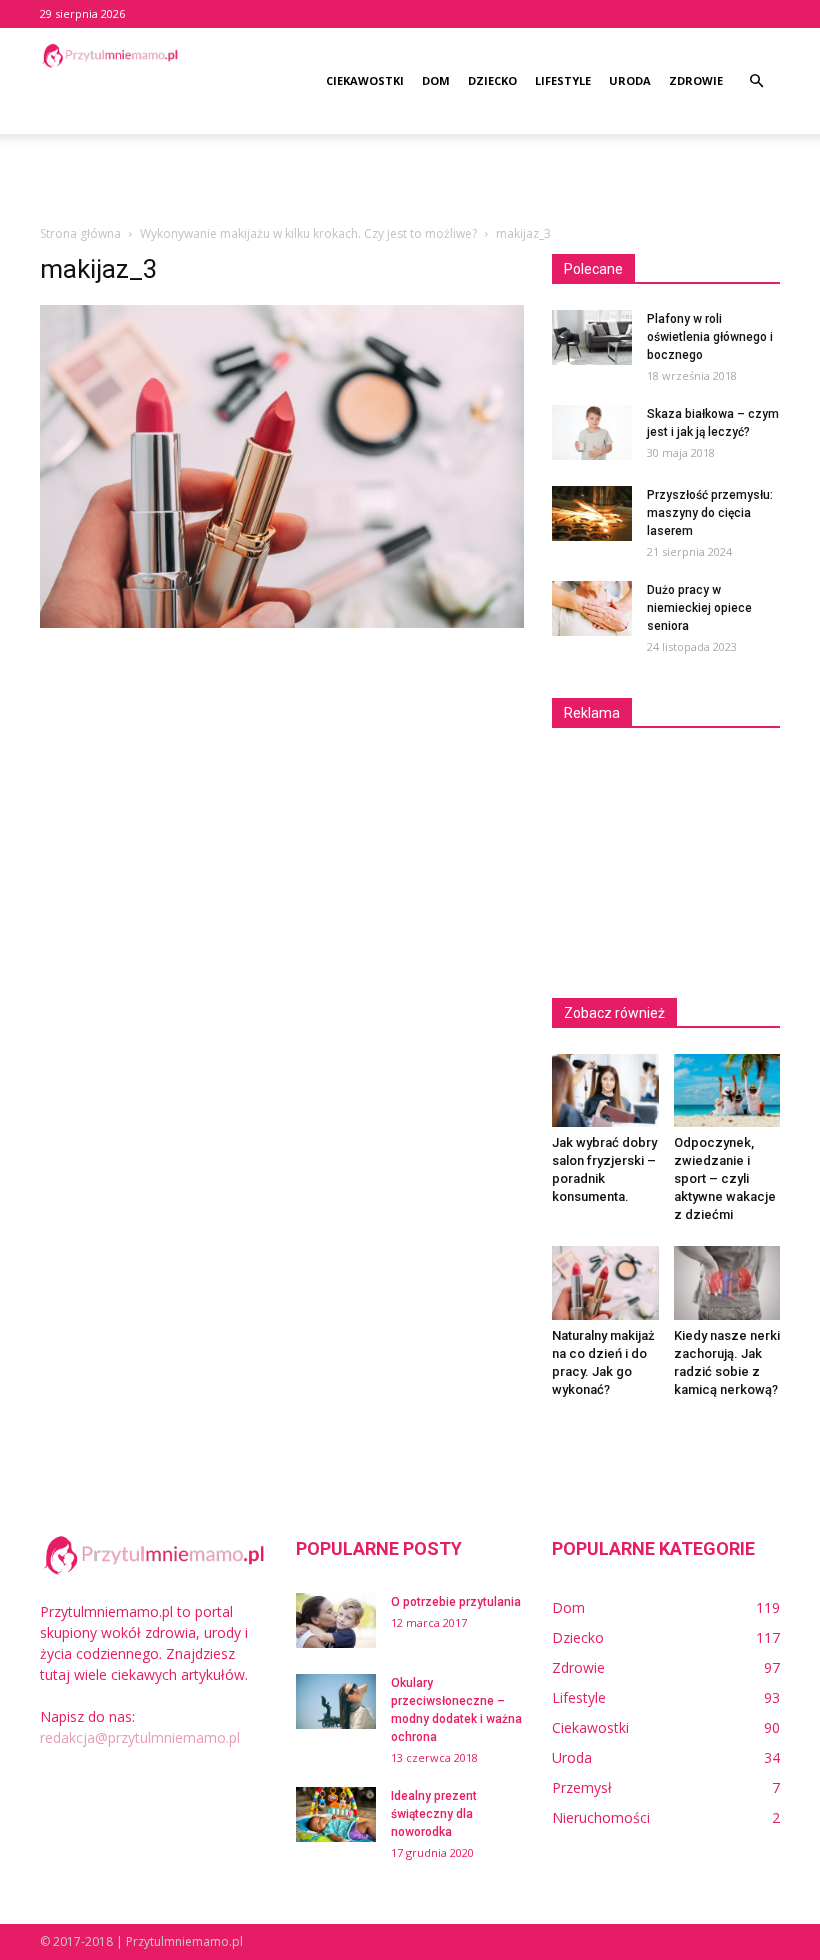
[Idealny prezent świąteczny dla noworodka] (336, 1814)
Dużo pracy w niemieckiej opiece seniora (699, 608)
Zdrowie (696, 80)
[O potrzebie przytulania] (336, 1620)
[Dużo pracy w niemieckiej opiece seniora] (592, 608)
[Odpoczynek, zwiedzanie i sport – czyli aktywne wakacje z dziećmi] (727, 1090)
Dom (436, 80)
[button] (756, 81)
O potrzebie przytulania (456, 1602)
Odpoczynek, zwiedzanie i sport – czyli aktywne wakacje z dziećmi (725, 1178)
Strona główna (80, 233)
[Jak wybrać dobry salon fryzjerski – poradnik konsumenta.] (605, 1090)
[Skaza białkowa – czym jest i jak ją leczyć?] (592, 432)
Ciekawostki (365, 80)
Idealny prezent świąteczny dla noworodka (434, 1814)
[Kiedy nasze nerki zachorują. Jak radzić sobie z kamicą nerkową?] (727, 1282)
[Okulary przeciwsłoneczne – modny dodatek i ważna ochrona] (336, 1701)
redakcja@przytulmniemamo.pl (140, 1737)
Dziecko (492, 80)
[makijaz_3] (282, 623)
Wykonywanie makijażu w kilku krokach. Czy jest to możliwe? (308, 233)
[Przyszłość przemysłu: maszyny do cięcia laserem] (592, 513)
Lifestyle (563, 80)
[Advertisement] (410, 178)
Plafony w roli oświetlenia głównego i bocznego (710, 337)
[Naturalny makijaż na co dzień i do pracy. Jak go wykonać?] (605, 1282)
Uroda (630, 80)
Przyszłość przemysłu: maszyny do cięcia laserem (710, 513)
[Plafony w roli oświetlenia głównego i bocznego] (592, 337)
